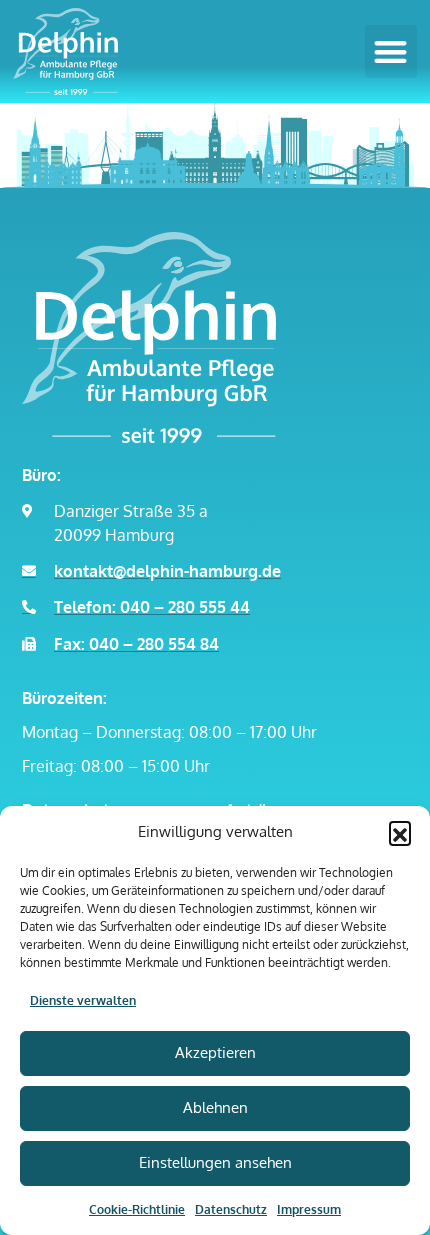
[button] (400, 832)
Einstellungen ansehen (215, 1162)
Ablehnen (215, 1107)
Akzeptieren (215, 1052)
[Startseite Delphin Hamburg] (172, 337)
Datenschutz (231, 1209)
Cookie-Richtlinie (137, 1209)
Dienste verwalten (83, 1000)
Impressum (309, 1209)
